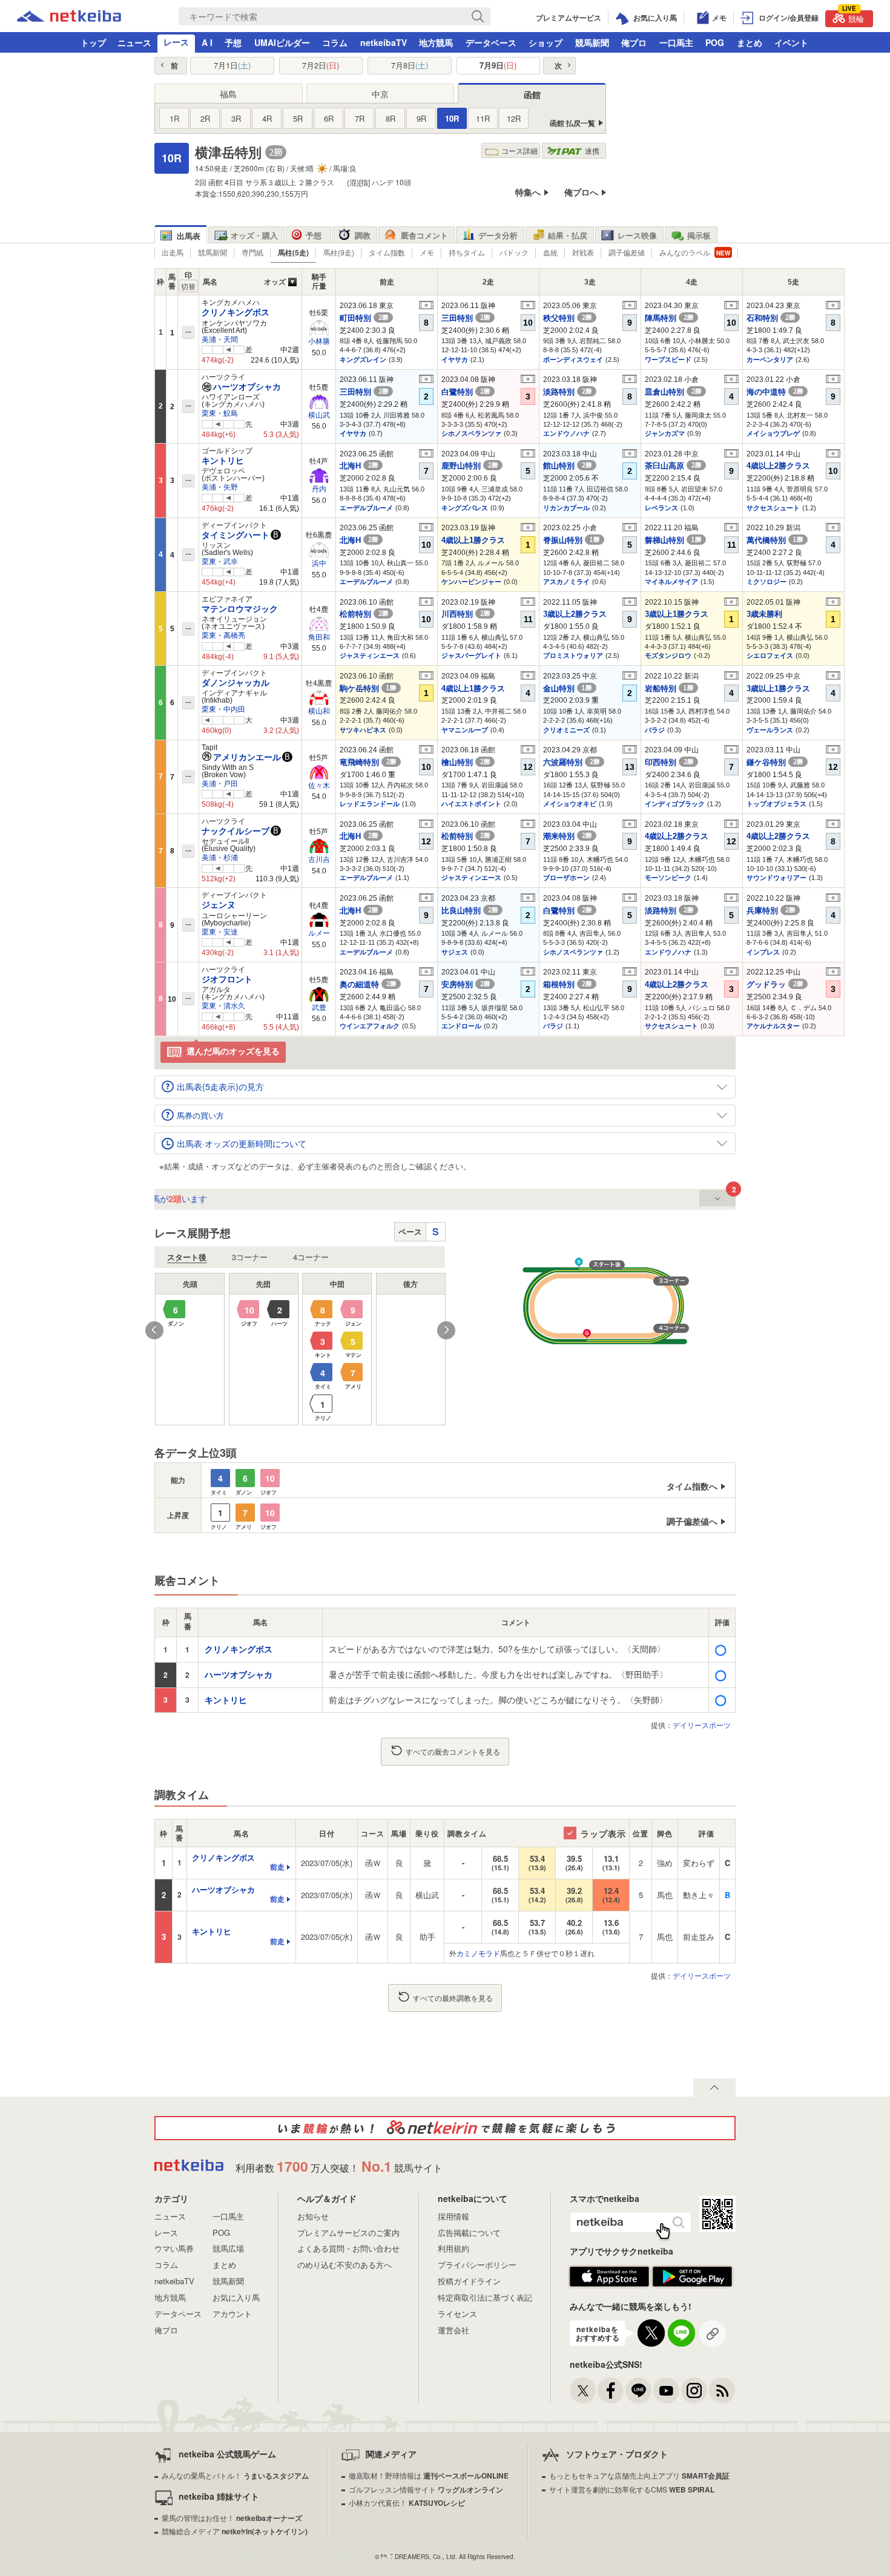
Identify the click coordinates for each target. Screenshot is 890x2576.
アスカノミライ (566, 582)
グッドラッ (775, 984)
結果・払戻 (568, 235)
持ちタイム (467, 252)
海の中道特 (775, 392)
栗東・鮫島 (220, 413)
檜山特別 (466, 762)
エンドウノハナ (566, 433)
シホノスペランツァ (471, 433)
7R (360, 118)
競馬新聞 (592, 42)
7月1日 (232, 65)
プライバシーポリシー (477, 2265)
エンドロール (461, 1026)
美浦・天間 (220, 340)
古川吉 (319, 859)
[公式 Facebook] (611, 2390)
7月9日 (498, 65)
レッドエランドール (370, 804)
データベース (491, 42)
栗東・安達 (220, 932)
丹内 (319, 489)
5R (298, 118)
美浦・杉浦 (220, 858)
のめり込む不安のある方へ (344, 2265)
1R (174, 118)
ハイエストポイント (471, 804)
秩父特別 (567, 318)
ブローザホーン (566, 878)
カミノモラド (478, 1953)
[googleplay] (692, 2284)
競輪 (853, 17)
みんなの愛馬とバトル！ (235, 2475)
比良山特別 (470, 911)
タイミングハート (236, 535)
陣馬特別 (669, 318)
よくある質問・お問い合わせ (348, 2248)
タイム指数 (387, 252)
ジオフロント (227, 979)
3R (236, 118)
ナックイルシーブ (236, 831)
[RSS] (722, 2390)
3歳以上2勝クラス (575, 614)
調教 (363, 235)
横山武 (319, 415)
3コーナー (250, 1257)
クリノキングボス (236, 312)
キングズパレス (465, 508)
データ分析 (498, 235)
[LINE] (638, 2390)
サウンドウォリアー (776, 878)
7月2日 (321, 65)
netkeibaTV (384, 42)
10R (452, 118)
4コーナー (311, 1257)
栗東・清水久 (223, 1006)
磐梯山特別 (673, 540)
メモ (427, 252)
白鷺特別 (466, 392)
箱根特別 (567, 984)
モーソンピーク (668, 878)
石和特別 (771, 318)
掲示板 (699, 235)
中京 (380, 94)
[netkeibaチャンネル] (666, 2390)
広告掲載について (469, 2233)
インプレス (763, 952)
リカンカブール (566, 508)
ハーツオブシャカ (247, 387)
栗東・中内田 (223, 709)
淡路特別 (567, 392)
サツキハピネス (363, 730)
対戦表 (583, 252)
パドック (514, 252)
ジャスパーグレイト (471, 655)
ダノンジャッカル (236, 683)
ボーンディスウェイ (573, 360)
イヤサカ (455, 360)
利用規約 (453, 2248)
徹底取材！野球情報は (429, 2475)
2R (205, 118)
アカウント (232, 2314)
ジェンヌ (219, 905)
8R (391, 118)
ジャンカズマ (665, 433)
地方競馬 (436, 42)
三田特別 (466, 318)
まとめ (750, 42)
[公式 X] (583, 2390)
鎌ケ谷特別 (775, 762)
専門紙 (252, 252)
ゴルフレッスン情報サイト (426, 2489)
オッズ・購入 (254, 235)
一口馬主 (676, 42)
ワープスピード (668, 360)
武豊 (319, 1008)
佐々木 (319, 786)
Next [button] (446, 1330)
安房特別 (466, 984)
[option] (300, 1349)
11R (483, 118)
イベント (791, 42)
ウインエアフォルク (370, 1026)
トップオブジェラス (776, 804)
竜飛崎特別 (368, 762)
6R (329, 118)
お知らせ (313, 2216)
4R (267, 118)
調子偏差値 (627, 252)
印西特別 (669, 762)
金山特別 (567, 688)
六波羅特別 (571, 762)
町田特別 (364, 318)
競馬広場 (228, 2248)
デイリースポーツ (702, 1725)
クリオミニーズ (566, 730)
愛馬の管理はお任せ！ (232, 2518)
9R (421, 118)
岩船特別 (669, 688)
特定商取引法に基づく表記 (485, 2297)
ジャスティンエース (370, 655)
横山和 (319, 711)
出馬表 (189, 236)
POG (715, 42)
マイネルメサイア (671, 582)
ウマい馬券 (174, 2248)
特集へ (528, 192)
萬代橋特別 (775, 540)
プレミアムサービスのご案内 (348, 2233)
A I (207, 42)
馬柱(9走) (339, 252)
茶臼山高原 (673, 466)
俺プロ (634, 42)
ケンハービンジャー (471, 582)
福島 (228, 94)
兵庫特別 (771, 911)
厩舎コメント (424, 235)
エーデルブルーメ (366, 508)
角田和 (319, 637)
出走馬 (173, 252)
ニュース (134, 42)
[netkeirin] (445, 2128)
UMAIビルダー (282, 42)
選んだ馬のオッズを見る (233, 1051)
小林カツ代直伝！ (407, 2502)
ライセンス (457, 2314)
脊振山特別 (571, 540)
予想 (233, 42)
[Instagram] (694, 2390)
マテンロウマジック (240, 609)
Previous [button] (154, 1330)
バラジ (655, 730)
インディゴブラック (675, 804)
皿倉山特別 (673, 392)
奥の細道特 (368, 984)
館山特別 (567, 466)
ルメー (319, 933)
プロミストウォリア (573, 655)
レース (176, 42)
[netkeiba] (69, 18)
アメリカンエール (247, 757)
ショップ (546, 42)
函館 (532, 94)
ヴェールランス (770, 730)
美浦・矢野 (220, 487)
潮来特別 (567, 836)
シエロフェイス (770, 655)
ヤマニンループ (465, 730)
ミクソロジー (766, 582)
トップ (93, 42)
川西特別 (466, 614)
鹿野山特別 (470, 466)
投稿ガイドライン (469, 2281)
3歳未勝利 (764, 614)
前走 (277, 1867)
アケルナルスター (773, 1026)
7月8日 (410, 65)
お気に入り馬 (236, 2297)
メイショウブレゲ (773, 433)
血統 (550, 252)
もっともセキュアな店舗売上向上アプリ (639, 2475)
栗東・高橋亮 (223, 636)
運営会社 (453, 2330)
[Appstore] (609, 2284)
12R (514, 118)
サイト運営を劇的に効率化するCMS (632, 2489)
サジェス (455, 952)
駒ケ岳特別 (368, 688)
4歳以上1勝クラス (473, 540)
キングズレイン (363, 360)
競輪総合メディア (235, 2531)
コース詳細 (519, 150)
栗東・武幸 (220, 562)
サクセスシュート (773, 508)
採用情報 (453, 2216)
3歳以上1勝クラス (677, 614)
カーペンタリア (770, 360)
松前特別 (364, 614)
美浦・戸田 (220, 784)
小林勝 (319, 341)
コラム (335, 42)
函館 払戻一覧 (572, 123)
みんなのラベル (685, 252)
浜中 (319, 563)
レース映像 (637, 235)
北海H (359, 466)
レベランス (661, 508)
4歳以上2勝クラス (778, 466)
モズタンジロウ (668, 655)
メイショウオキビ (570, 804)
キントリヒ (223, 461)
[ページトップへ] (714, 2088)
